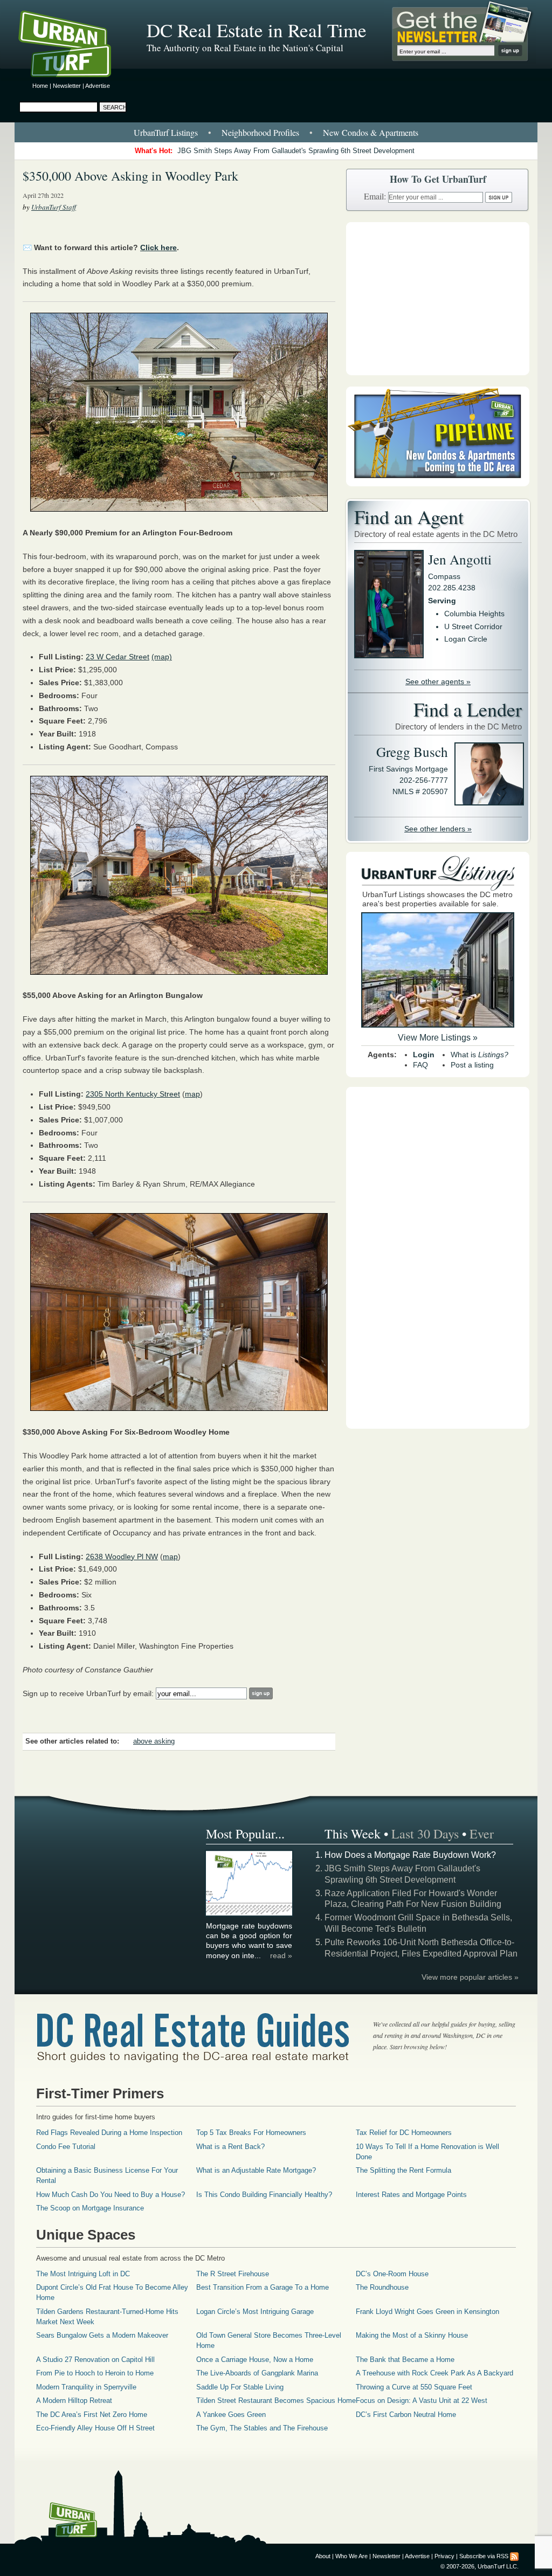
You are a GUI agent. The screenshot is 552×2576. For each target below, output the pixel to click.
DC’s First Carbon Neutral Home (406, 2415)
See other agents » (438, 681)
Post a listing (472, 1065)
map (192, 1094)
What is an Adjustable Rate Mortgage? (256, 2170)
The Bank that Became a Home (405, 2360)
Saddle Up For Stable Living (240, 2387)
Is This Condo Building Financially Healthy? (264, 2195)
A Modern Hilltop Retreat (74, 2401)
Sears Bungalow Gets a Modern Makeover (102, 2335)
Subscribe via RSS (484, 2556)
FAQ (420, 1065)
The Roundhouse (382, 2287)
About (323, 2556)
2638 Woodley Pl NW (122, 1556)
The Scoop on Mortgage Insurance (90, 2208)
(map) (162, 657)
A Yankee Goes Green (231, 2415)
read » (281, 1955)
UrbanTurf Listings (166, 132)
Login (424, 1055)
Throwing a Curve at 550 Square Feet (414, 2387)
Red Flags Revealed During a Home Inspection (109, 2133)
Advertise (98, 86)
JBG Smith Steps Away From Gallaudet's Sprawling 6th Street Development (296, 151)
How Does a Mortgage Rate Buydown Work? (410, 1855)
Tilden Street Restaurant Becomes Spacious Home (276, 2401)
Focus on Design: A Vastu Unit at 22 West (422, 2401)
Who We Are (351, 2556)
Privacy (444, 2556)
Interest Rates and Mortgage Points (411, 2195)
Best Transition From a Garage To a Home (263, 2287)
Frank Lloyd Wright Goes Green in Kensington (427, 2312)
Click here (158, 247)
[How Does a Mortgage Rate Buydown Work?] (250, 1914)
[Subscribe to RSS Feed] (514, 2556)
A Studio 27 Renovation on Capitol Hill (95, 2360)
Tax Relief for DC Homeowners (404, 2133)
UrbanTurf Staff (54, 207)
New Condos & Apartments (371, 132)
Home (40, 86)
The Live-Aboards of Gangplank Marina (257, 2373)
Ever (482, 1834)
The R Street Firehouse (233, 2274)
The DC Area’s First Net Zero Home (92, 2415)
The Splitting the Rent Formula (403, 2170)
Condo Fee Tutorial (66, 2147)
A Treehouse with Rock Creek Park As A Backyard (434, 2373)
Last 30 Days (425, 1834)
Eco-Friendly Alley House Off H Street (95, 2428)
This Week (353, 1834)
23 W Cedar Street (118, 657)
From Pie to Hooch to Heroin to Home (95, 2373)
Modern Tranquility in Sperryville (86, 2387)
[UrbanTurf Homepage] (74, 46)
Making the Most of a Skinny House (412, 2335)
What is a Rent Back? (230, 2147)
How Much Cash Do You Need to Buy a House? (111, 2195)
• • (276, 132)
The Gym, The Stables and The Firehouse (262, 2428)
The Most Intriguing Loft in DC (83, 2274)
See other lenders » (438, 829)
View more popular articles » (470, 1977)
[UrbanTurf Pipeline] (438, 484)
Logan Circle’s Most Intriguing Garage (255, 2312)
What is (479, 1055)
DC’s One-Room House (392, 2274)
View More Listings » (438, 1038)
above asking (154, 1741)
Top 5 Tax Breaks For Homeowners (251, 2133)
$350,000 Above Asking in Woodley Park (130, 176)
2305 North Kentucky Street (133, 1094)
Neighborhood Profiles (260, 132)
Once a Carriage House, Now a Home (255, 2360)
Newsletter (67, 86)
